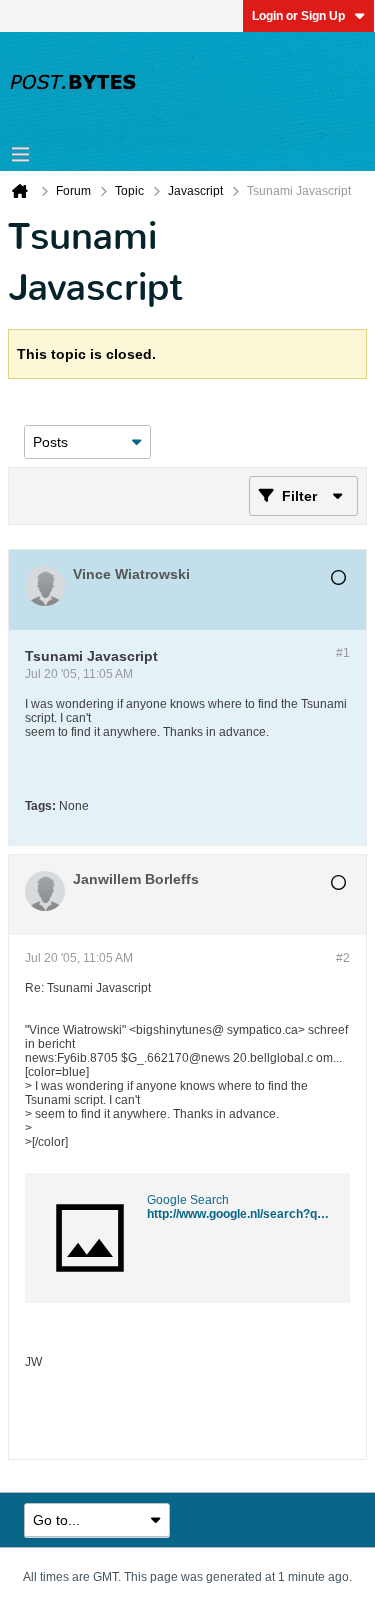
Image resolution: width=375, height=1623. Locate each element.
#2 (343, 958)
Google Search (188, 1200)
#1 (343, 653)
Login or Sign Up (298, 16)
